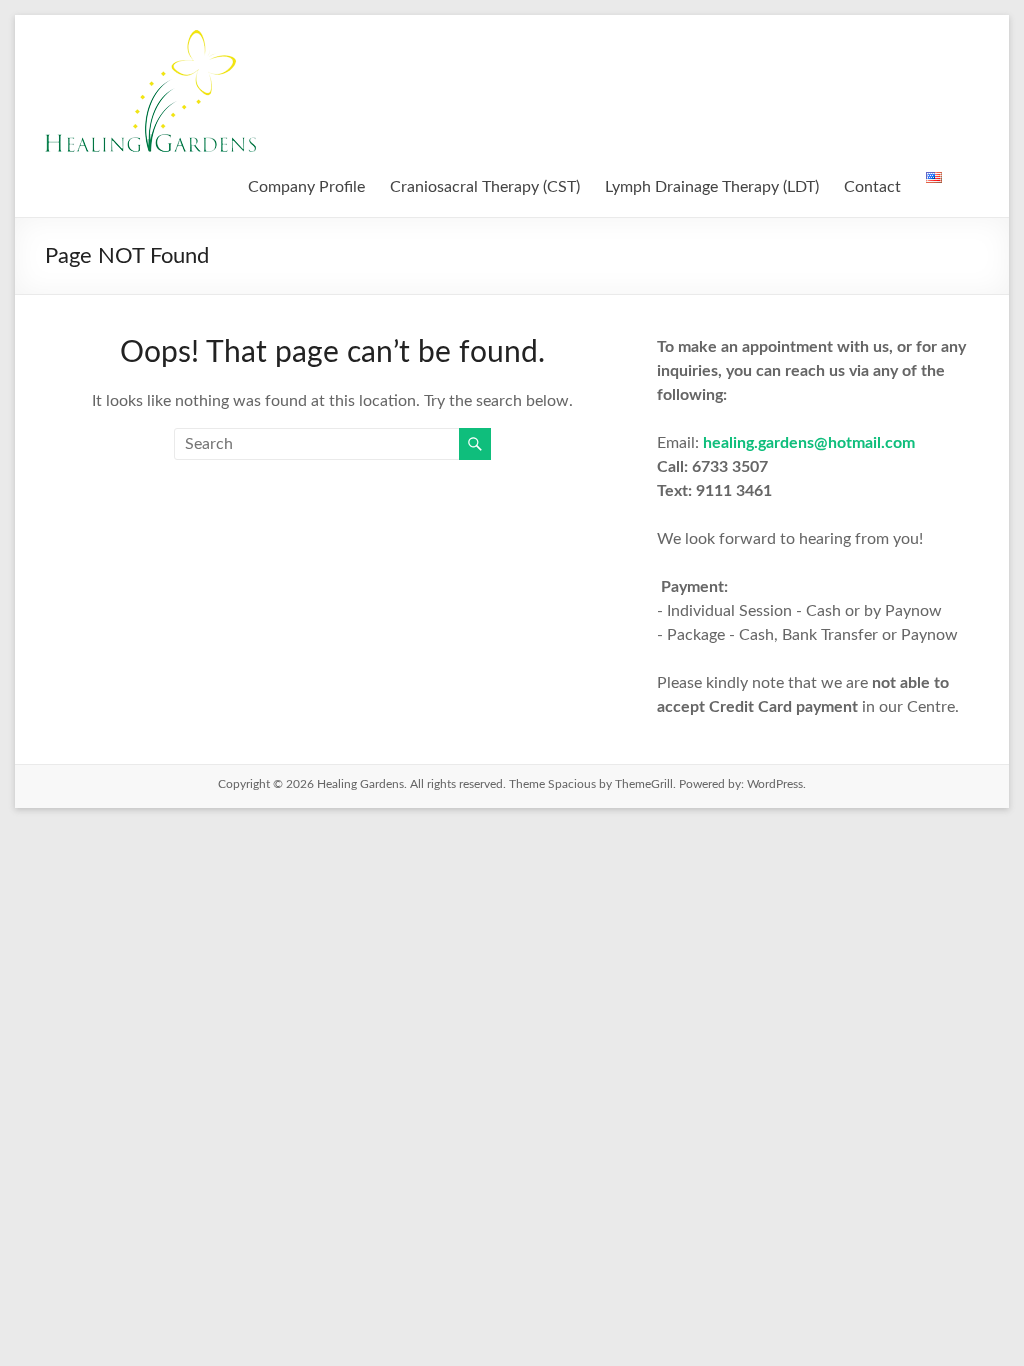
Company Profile (306, 187)
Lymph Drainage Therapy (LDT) (712, 187)
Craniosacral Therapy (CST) (485, 187)
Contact (872, 187)
